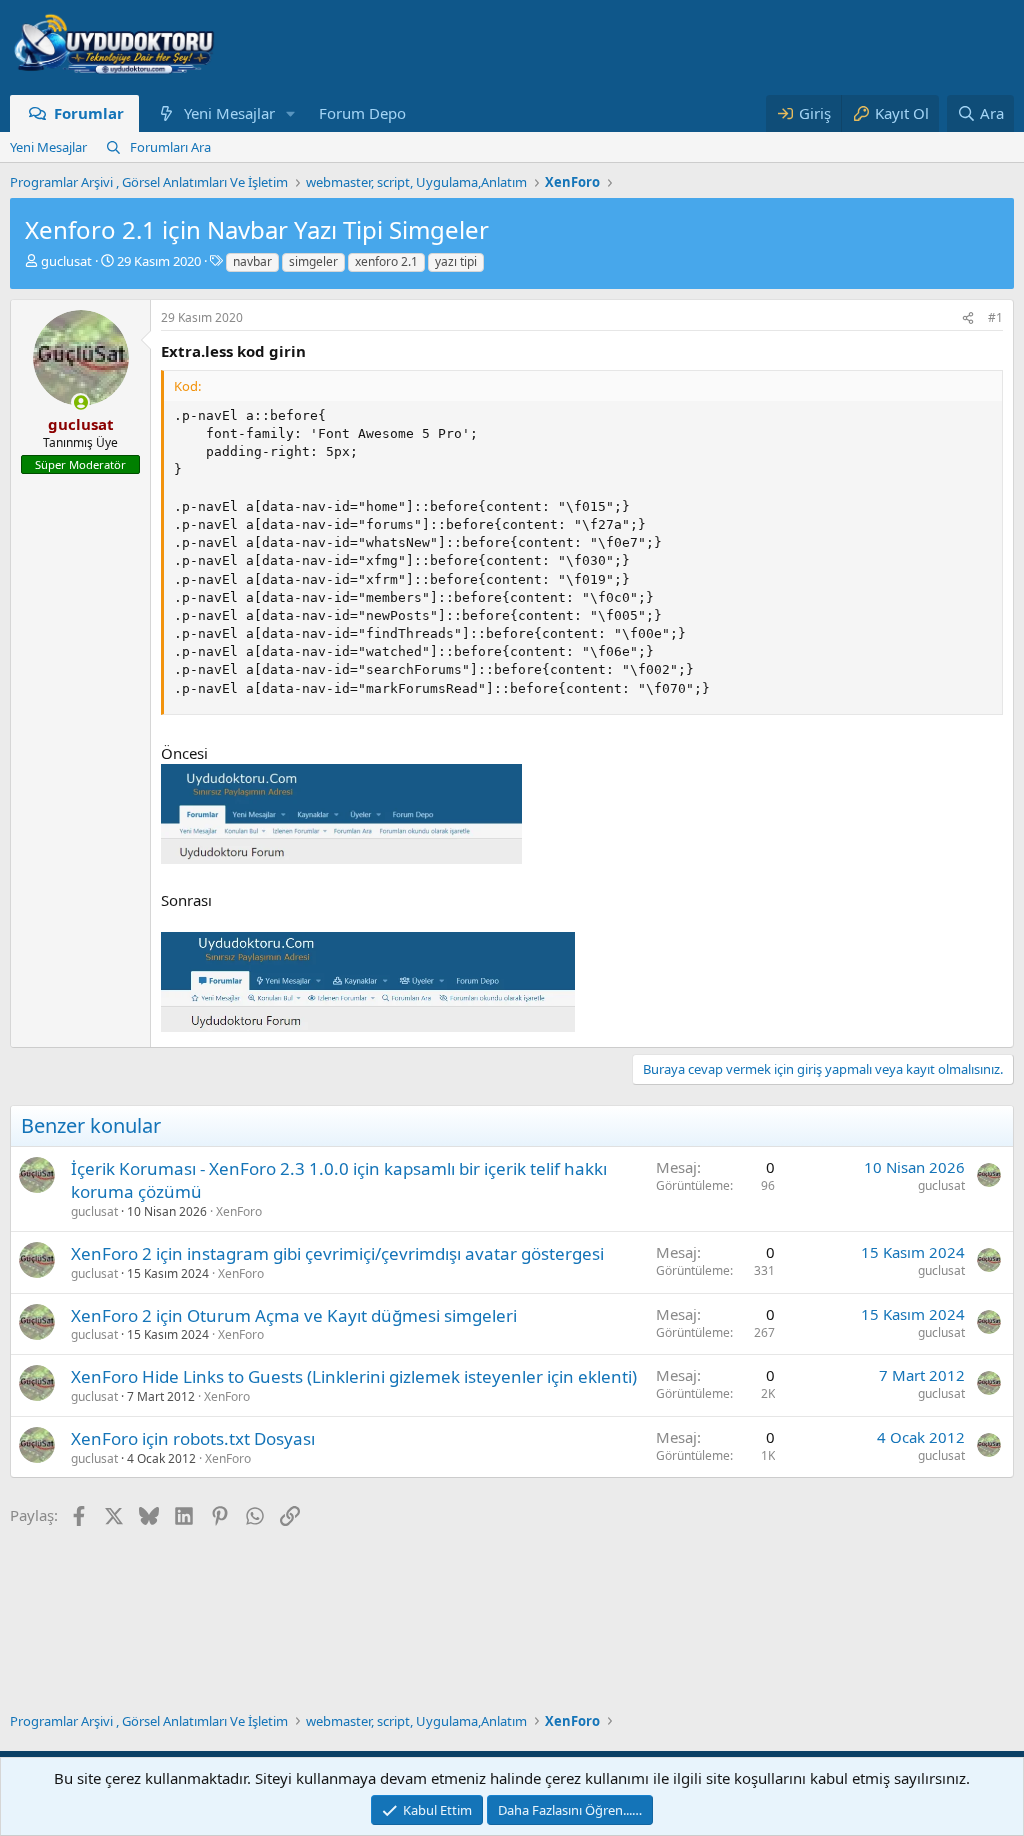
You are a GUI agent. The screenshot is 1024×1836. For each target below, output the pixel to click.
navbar (252, 261)
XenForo (239, 1211)
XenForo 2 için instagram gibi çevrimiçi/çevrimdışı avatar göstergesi (337, 1253)
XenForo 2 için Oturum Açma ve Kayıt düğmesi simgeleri (294, 1315)
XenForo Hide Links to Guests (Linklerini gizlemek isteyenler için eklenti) (354, 1376)
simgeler (313, 261)
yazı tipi (456, 261)
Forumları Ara (170, 147)
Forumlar (89, 113)
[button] (290, 113)
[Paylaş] (968, 318)
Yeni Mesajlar (229, 113)
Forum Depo (362, 113)
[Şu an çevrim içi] (80, 402)
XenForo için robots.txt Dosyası (193, 1438)
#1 (995, 317)
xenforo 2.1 (386, 261)
